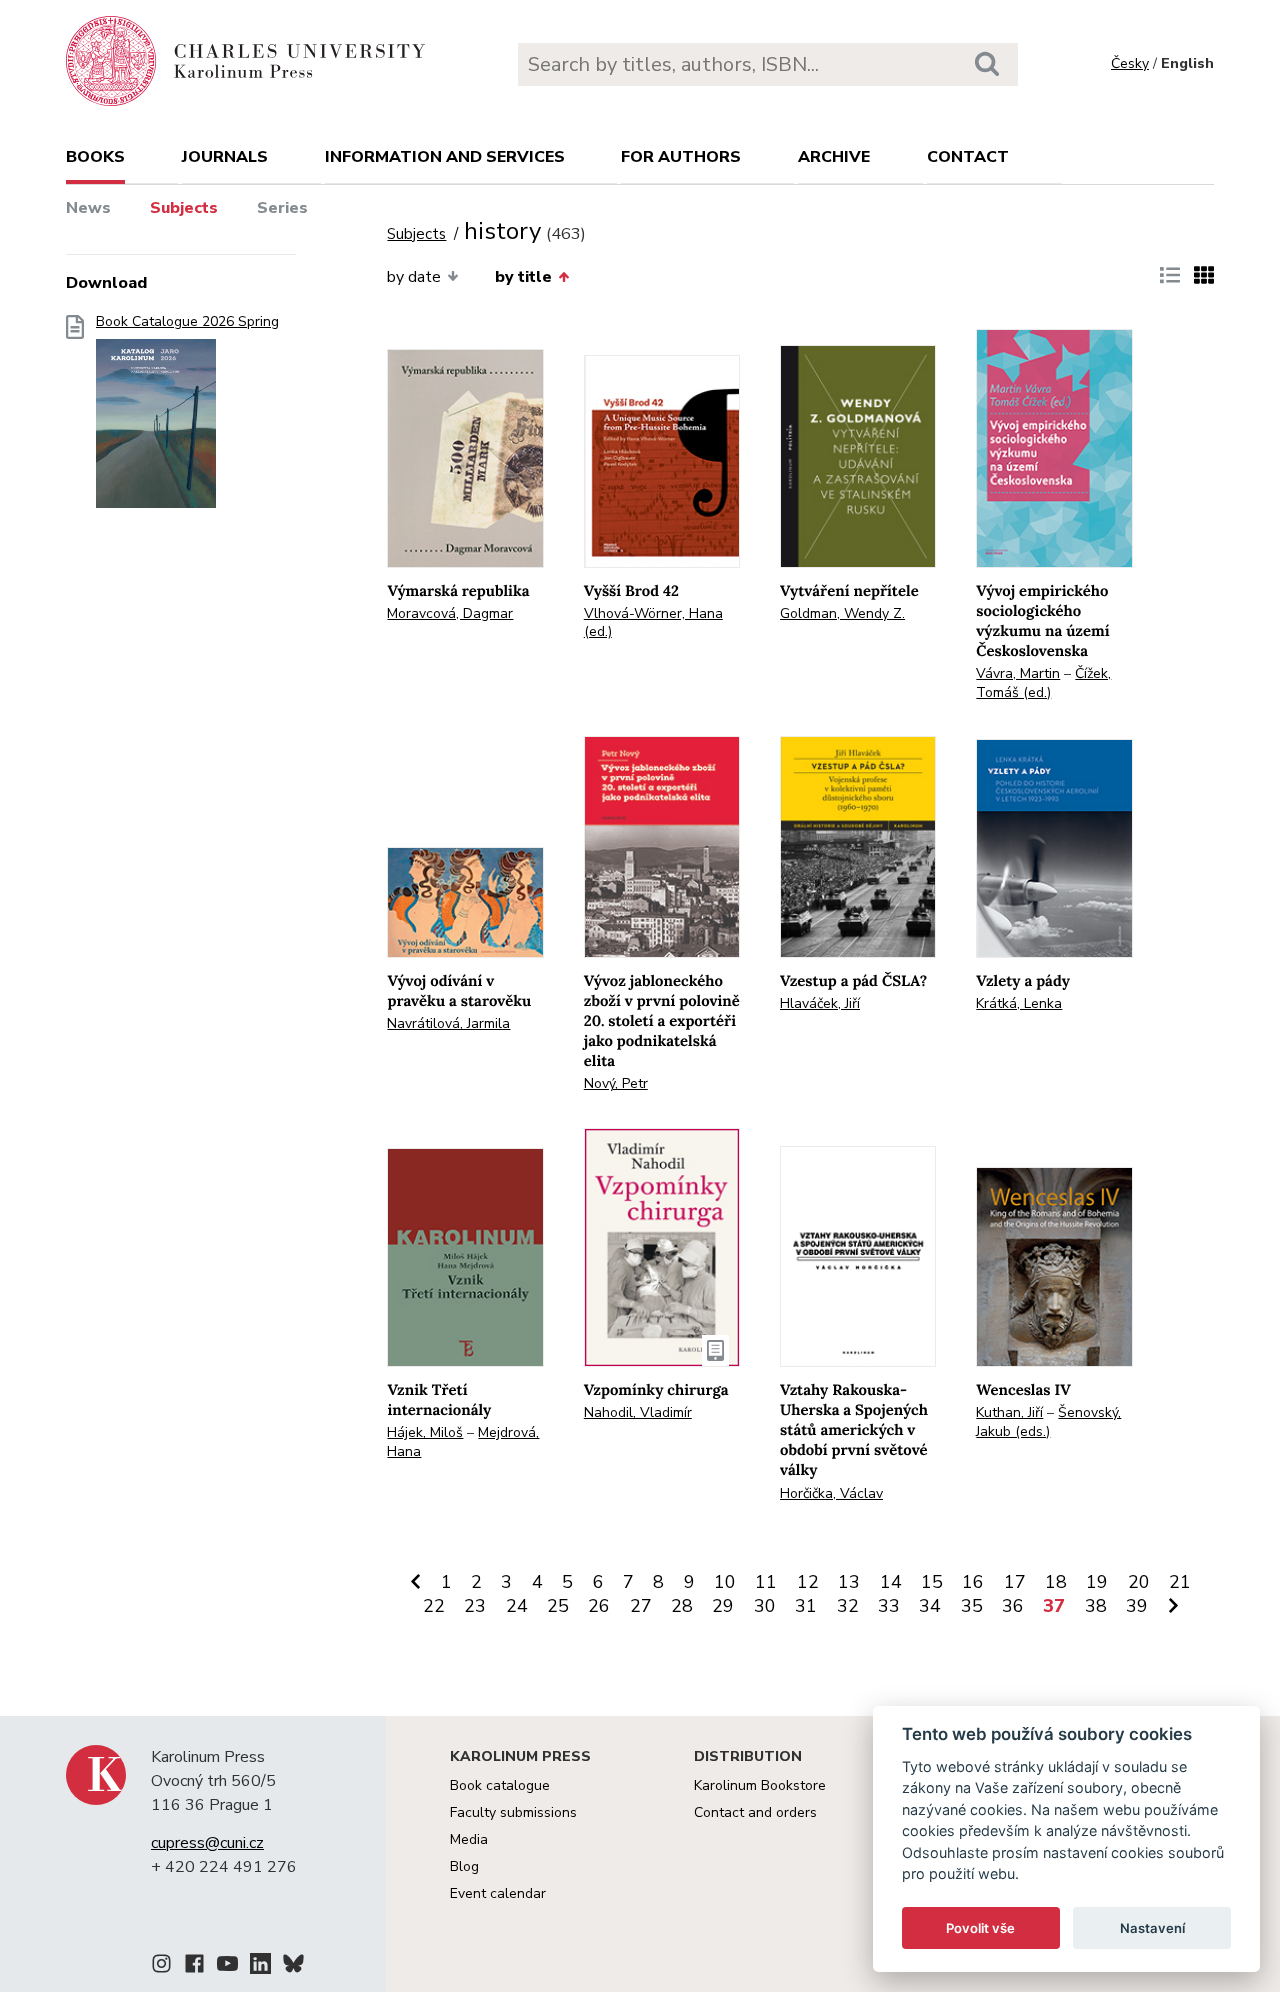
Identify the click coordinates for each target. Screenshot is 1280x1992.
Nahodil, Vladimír (638, 1412)
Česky (1130, 63)
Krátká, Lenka (1019, 1003)
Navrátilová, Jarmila (448, 1023)
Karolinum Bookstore (760, 1785)
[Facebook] (194, 1967)
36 (1013, 1606)
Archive (834, 157)
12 (808, 1582)
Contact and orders (755, 1812)
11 (766, 1582)
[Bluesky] (293, 1967)
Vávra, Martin (1018, 673)
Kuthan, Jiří (1009, 1412)
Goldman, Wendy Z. (842, 613)
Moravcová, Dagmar (450, 613)
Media (469, 1839)
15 (932, 1582)
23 (475, 1606)
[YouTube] (227, 1967)
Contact (968, 157)
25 (558, 1606)
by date (414, 277)
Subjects (184, 208)
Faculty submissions (513, 1812)
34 (930, 1606)
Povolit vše (980, 1928)
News (88, 208)
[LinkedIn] (260, 1967)
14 (891, 1582)
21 (1180, 1582)
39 (1137, 1606)
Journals (225, 157)
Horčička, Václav (831, 1493)
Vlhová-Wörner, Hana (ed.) (653, 623)
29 (723, 1606)
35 (972, 1606)
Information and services (445, 157)
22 (434, 1606)
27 (641, 1606)
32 (848, 1606)
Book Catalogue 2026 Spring (187, 322)
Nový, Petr (616, 1083)
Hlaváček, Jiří (820, 1003)
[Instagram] (161, 1967)
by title (523, 277)
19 (1097, 1582)
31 (806, 1606)
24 (517, 1606)
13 (849, 1582)
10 (725, 1582)
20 (1139, 1582)
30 (765, 1606)
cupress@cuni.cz (207, 1843)
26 (599, 1606)
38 (1096, 1606)
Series (282, 208)
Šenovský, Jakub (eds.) (1048, 1422)
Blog (464, 1866)
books (95, 157)
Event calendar (498, 1893)
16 (973, 1582)
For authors (681, 157)
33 (889, 1606)
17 (1015, 1582)
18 (1056, 1582)
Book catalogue (500, 1785)
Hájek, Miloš (425, 1432)
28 (682, 1606)
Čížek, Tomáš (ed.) (1043, 683)
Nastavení (1152, 1928)
